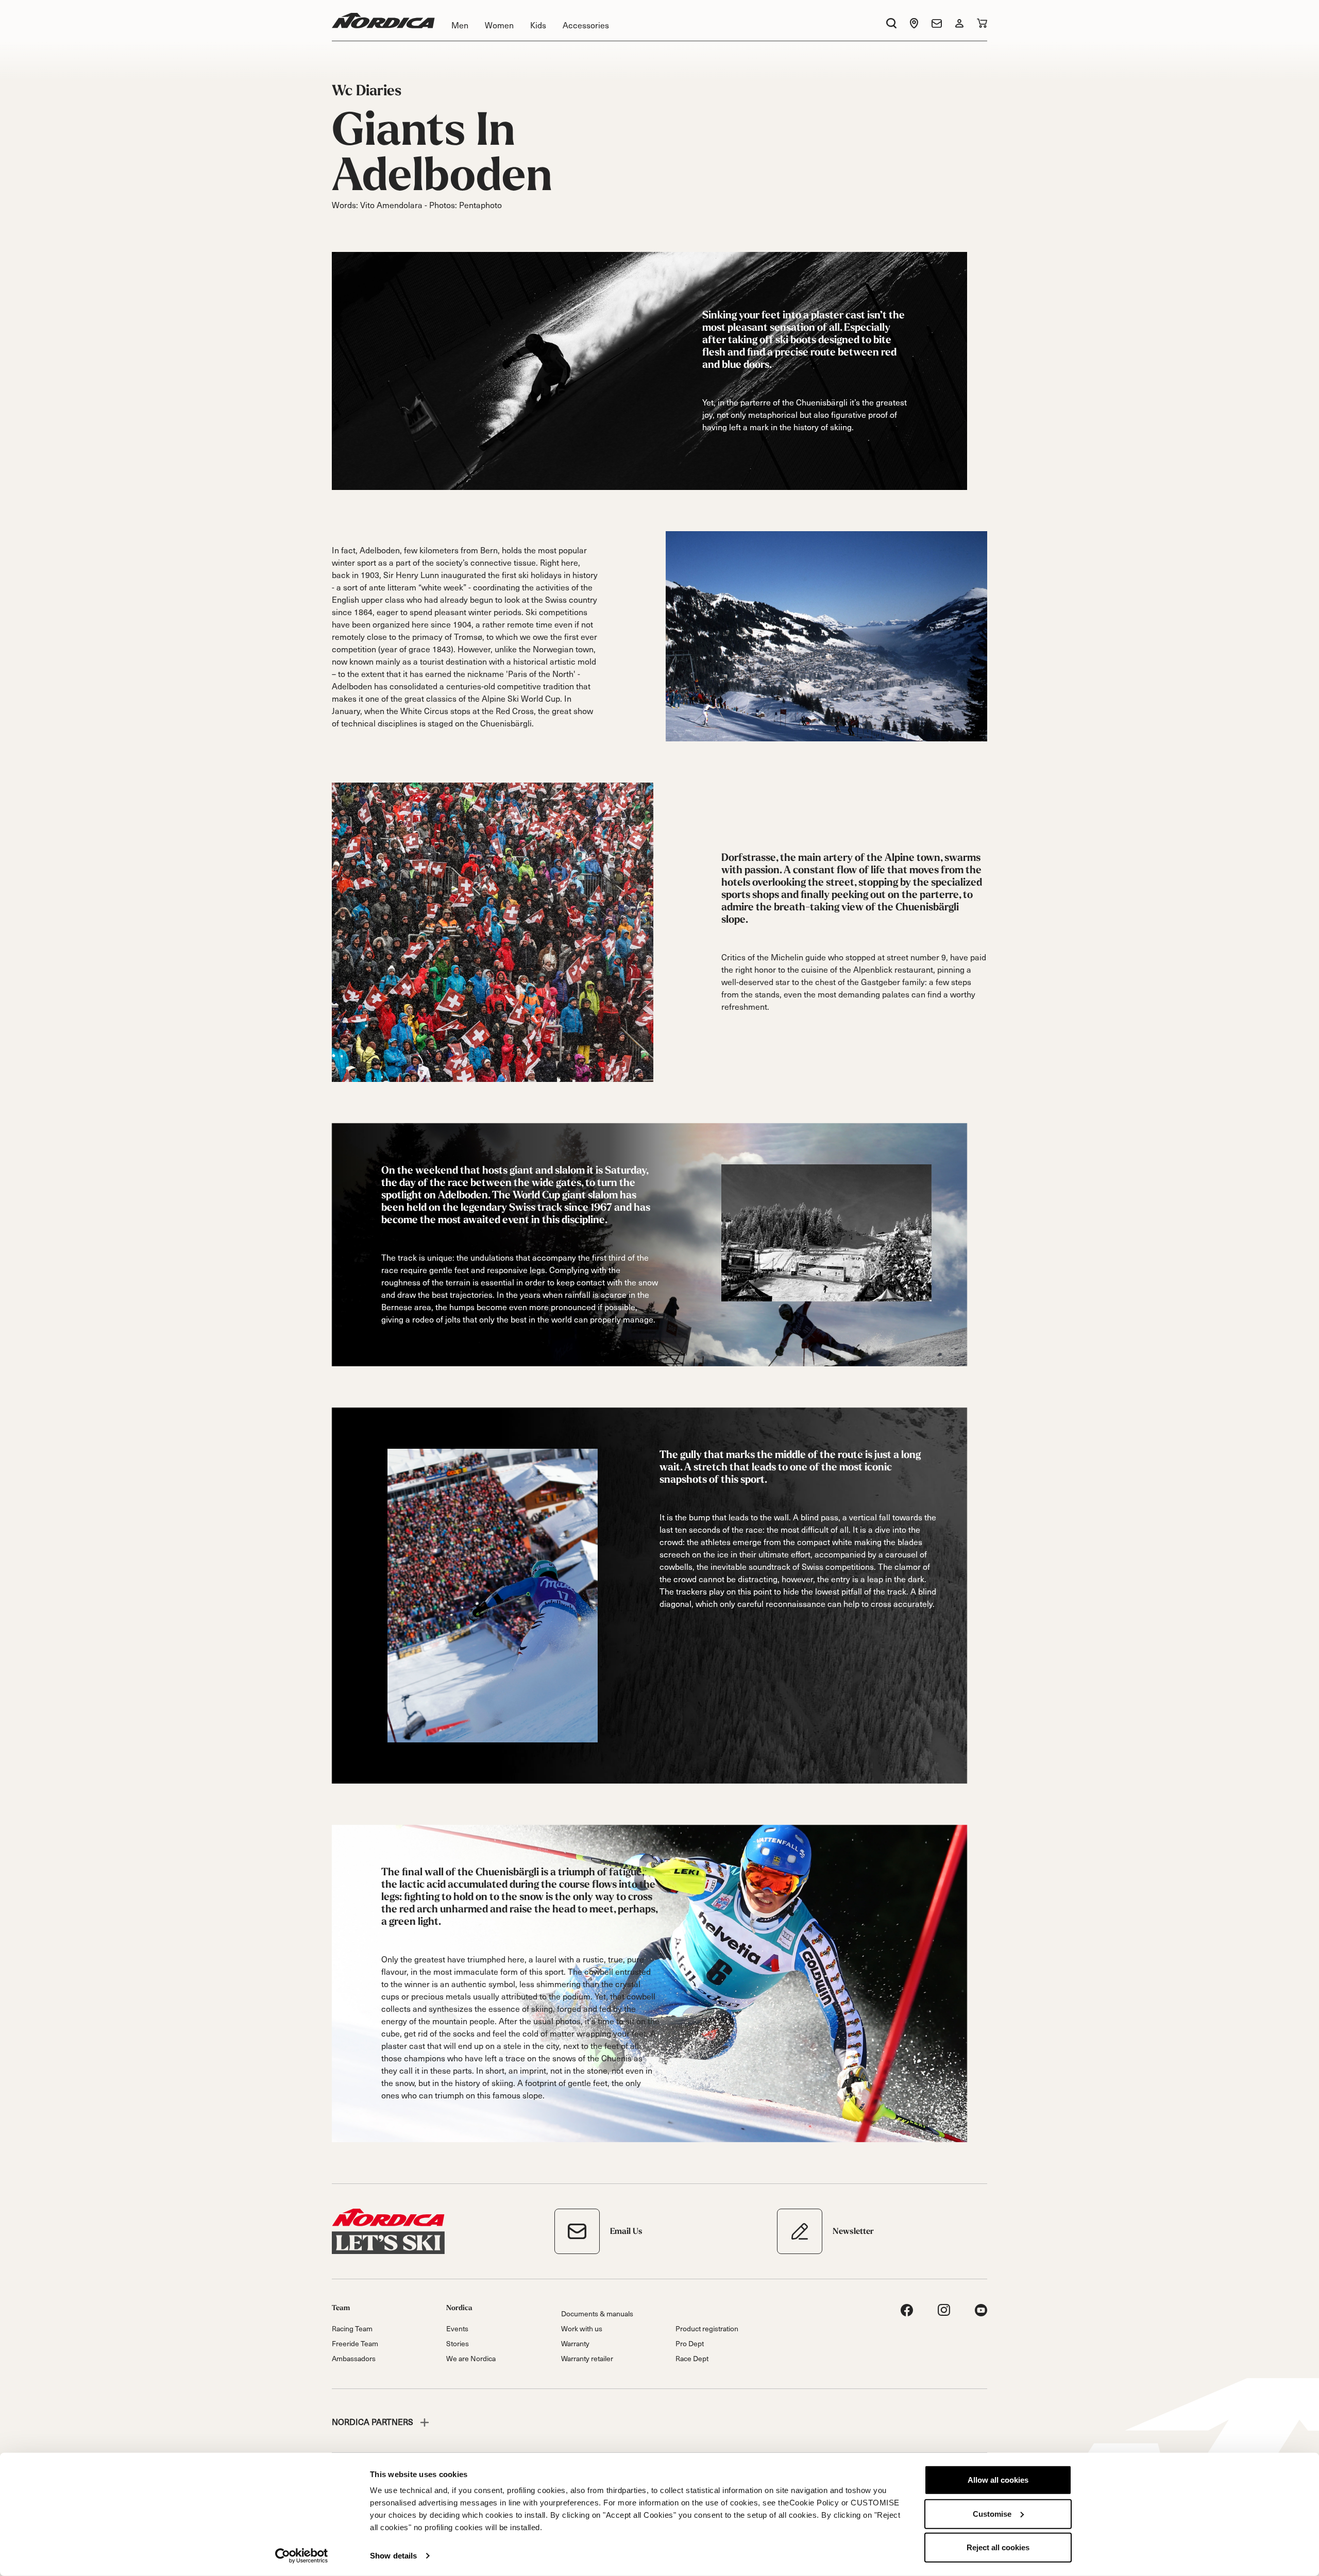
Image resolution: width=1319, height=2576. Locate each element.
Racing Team (352, 2328)
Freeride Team (355, 2343)
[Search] (891, 23)
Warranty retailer (587, 2358)
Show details (393, 2556)
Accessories (586, 25)
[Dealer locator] (914, 23)
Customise (992, 2513)
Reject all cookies (998, 2547)
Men (460, 25)
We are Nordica (471, 2358)
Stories (458, 2343)
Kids (538, 25)
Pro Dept (690, 2343)
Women (499, 25)
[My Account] (959, 23)
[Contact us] (937, 23)
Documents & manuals (597, 2314)
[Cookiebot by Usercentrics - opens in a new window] (302, 2556)
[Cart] (982, 23)
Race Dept (692, 2358)
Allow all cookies (998, 2480)
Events (457, 2328)
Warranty (575, 2343)
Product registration (707, 2328)
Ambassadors (354, 2358)
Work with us (582, 2328)
